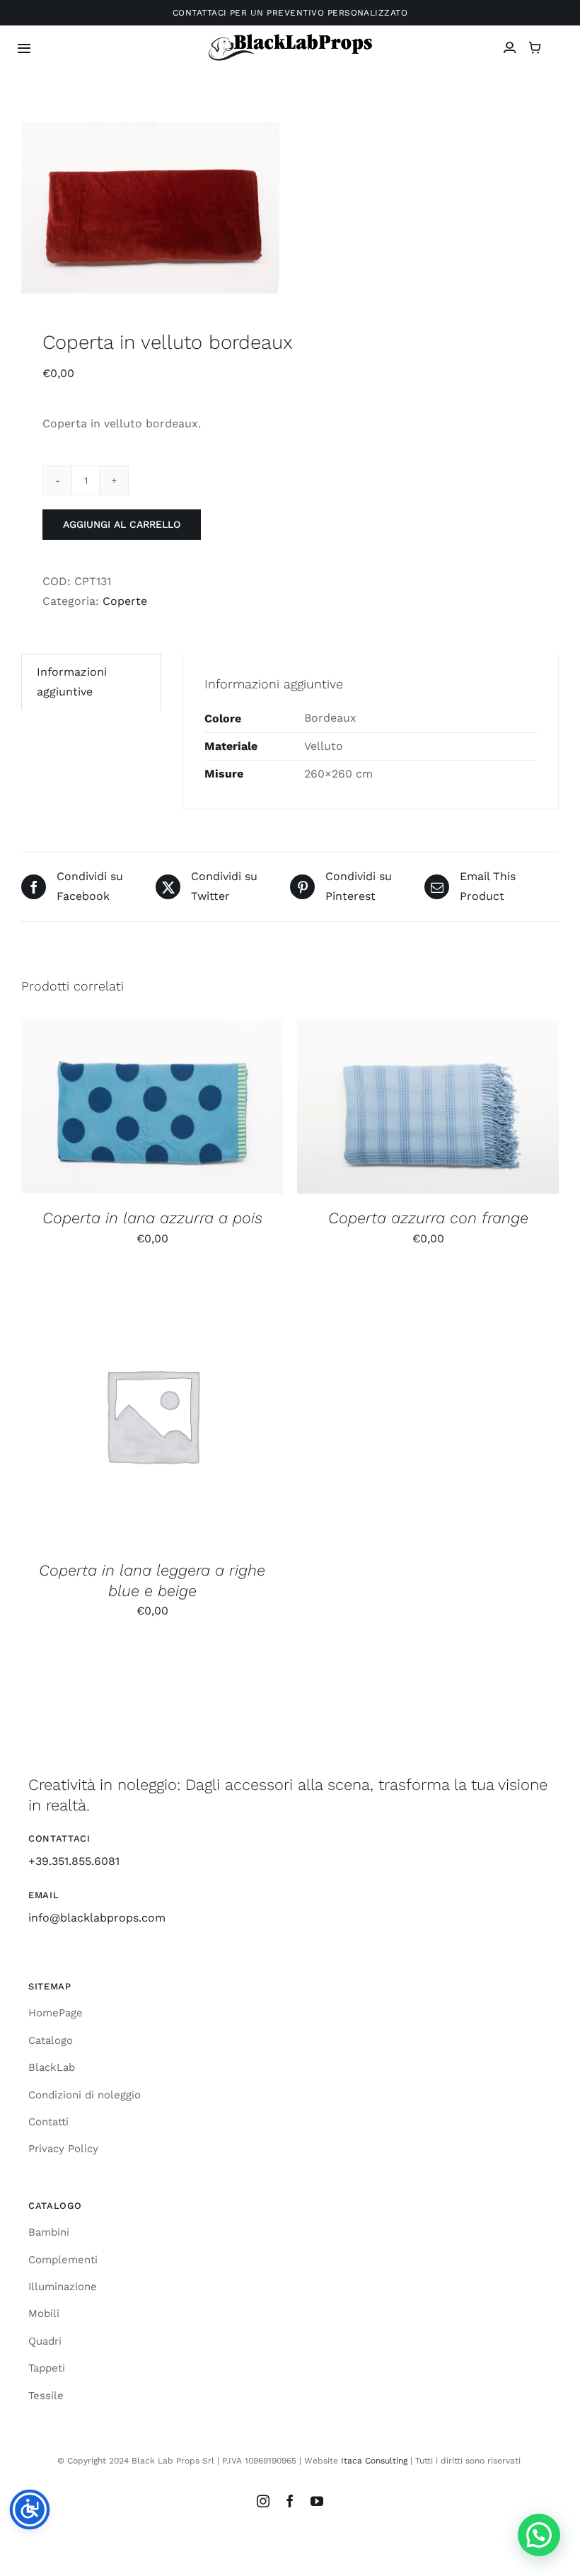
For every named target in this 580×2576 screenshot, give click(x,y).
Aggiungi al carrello (122, 524)
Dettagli (228, 1109)
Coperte (125, 601)
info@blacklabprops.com (97, 1918)
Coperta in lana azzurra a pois (152, 1218)
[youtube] (317, 2501)
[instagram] (263, 2501)
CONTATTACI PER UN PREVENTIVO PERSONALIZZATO (290, 13)
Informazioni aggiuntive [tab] (72, 682)
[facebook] (290, 2501)
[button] (539, 2535)
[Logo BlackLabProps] (290, 37)
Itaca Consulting (374, 2461)
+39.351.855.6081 (74, 1861)
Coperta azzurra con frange (428, 1218)
